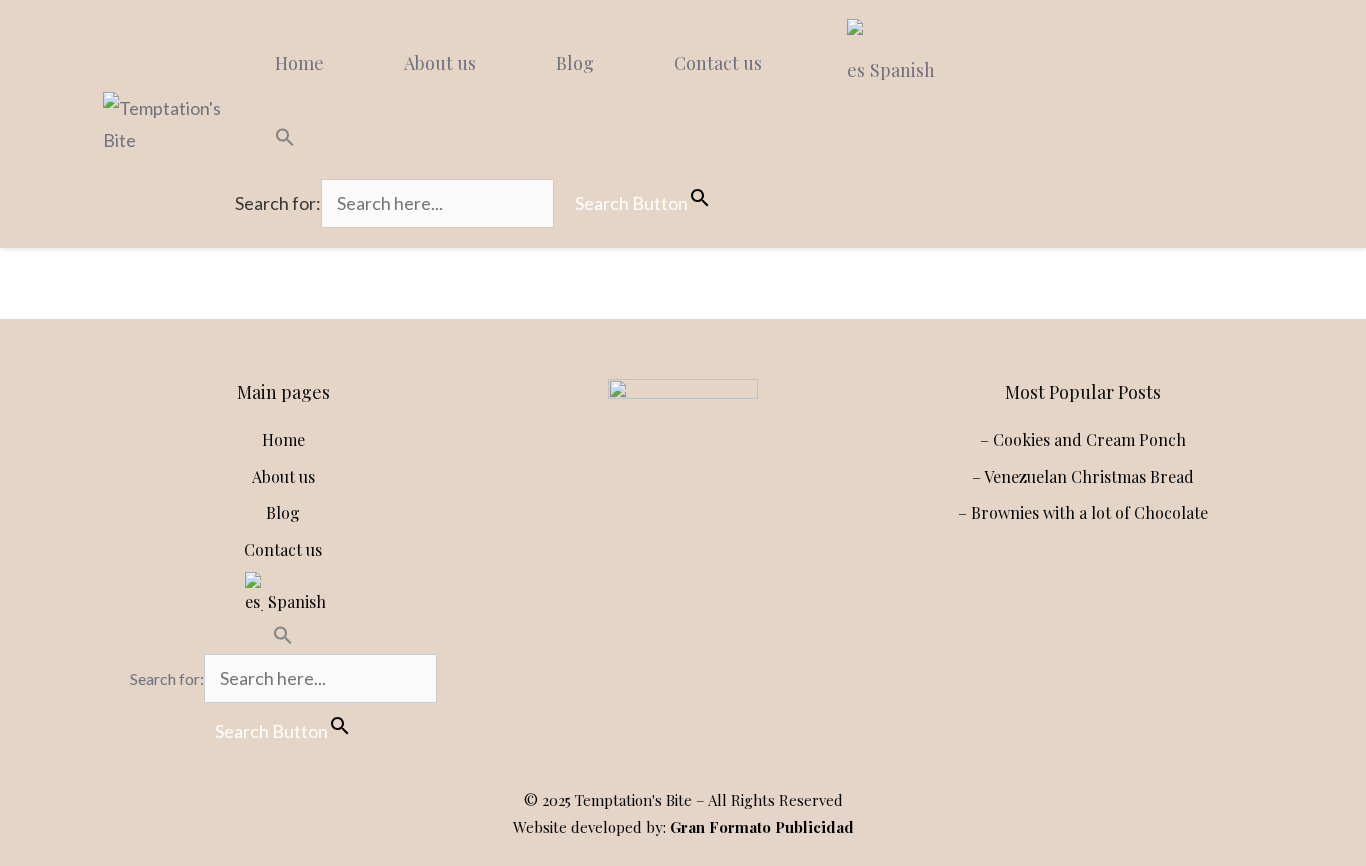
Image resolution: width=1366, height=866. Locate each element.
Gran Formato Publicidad (762, 827)
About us (440, 63)
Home (299, 63)
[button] (484, 140)
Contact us (718, 63)
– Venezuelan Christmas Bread (1083, 476)
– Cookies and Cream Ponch (1083, 439)
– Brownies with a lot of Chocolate (1083, 512)
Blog (575, 63)
